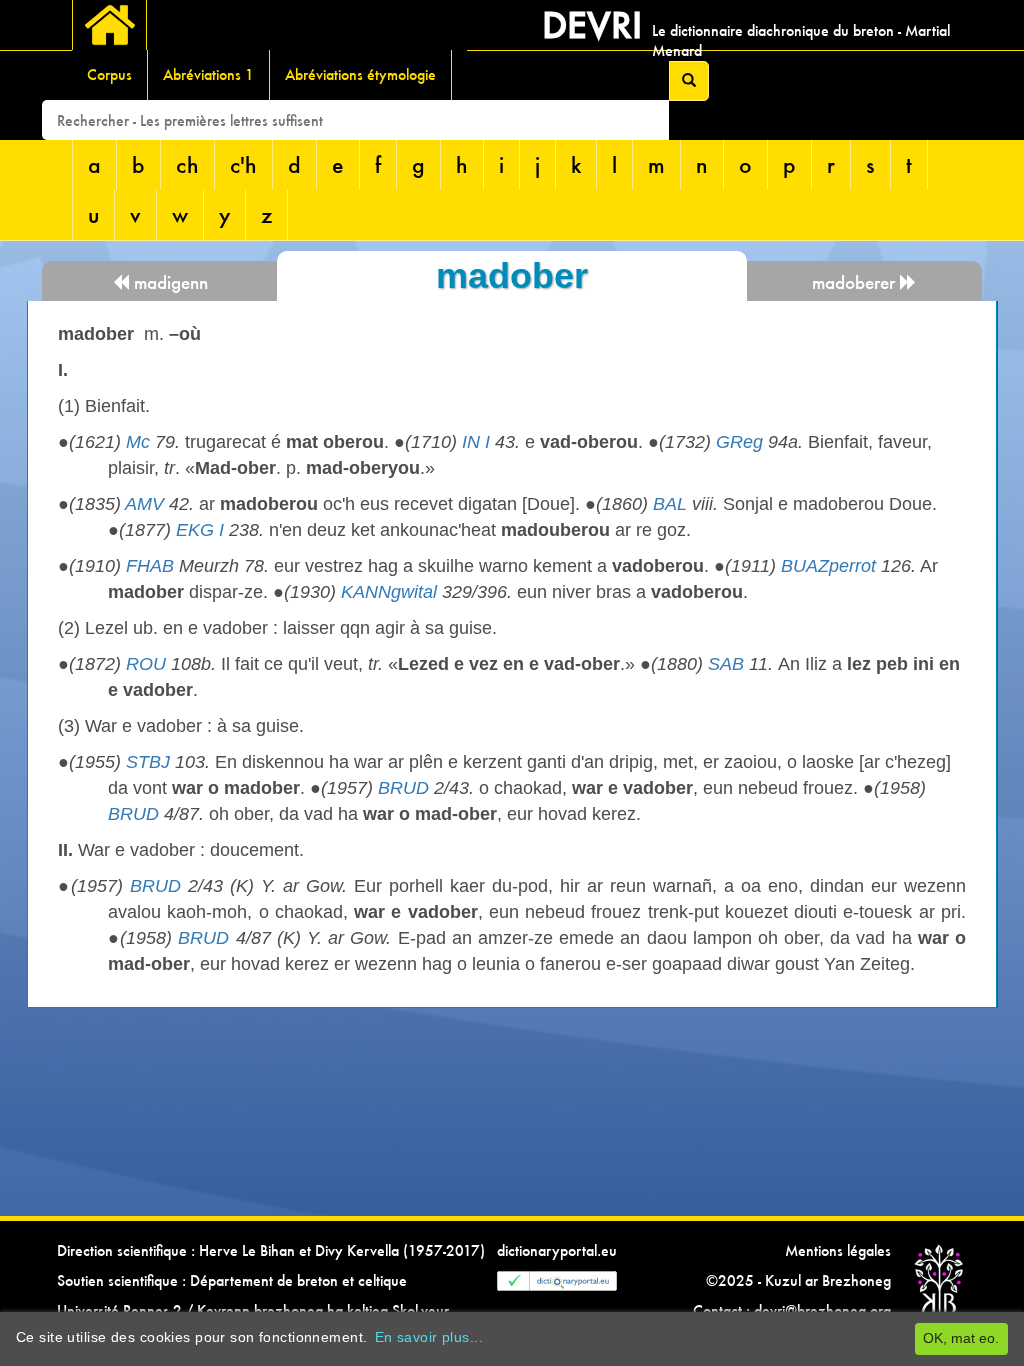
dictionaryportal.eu (557, 1250)
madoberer (856, 282)
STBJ (148, 762)
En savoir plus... (429, 1337)
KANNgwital (389, 592)
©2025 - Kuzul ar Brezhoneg (798, 1280)
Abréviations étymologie (360, 74)
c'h (243, 164)
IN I (476, 442)
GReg (739, 442)
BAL (670, 504)
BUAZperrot (828, 566)
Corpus (109, 74)
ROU (146, 664)
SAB (726, 664)
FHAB (150, 566)
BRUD (403, 788)
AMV (144, 504)
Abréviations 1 (208, 74)
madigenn (168, 282)
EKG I (200, 530)
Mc (138, 442)
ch (187, 164)
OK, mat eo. (961, 1338)
